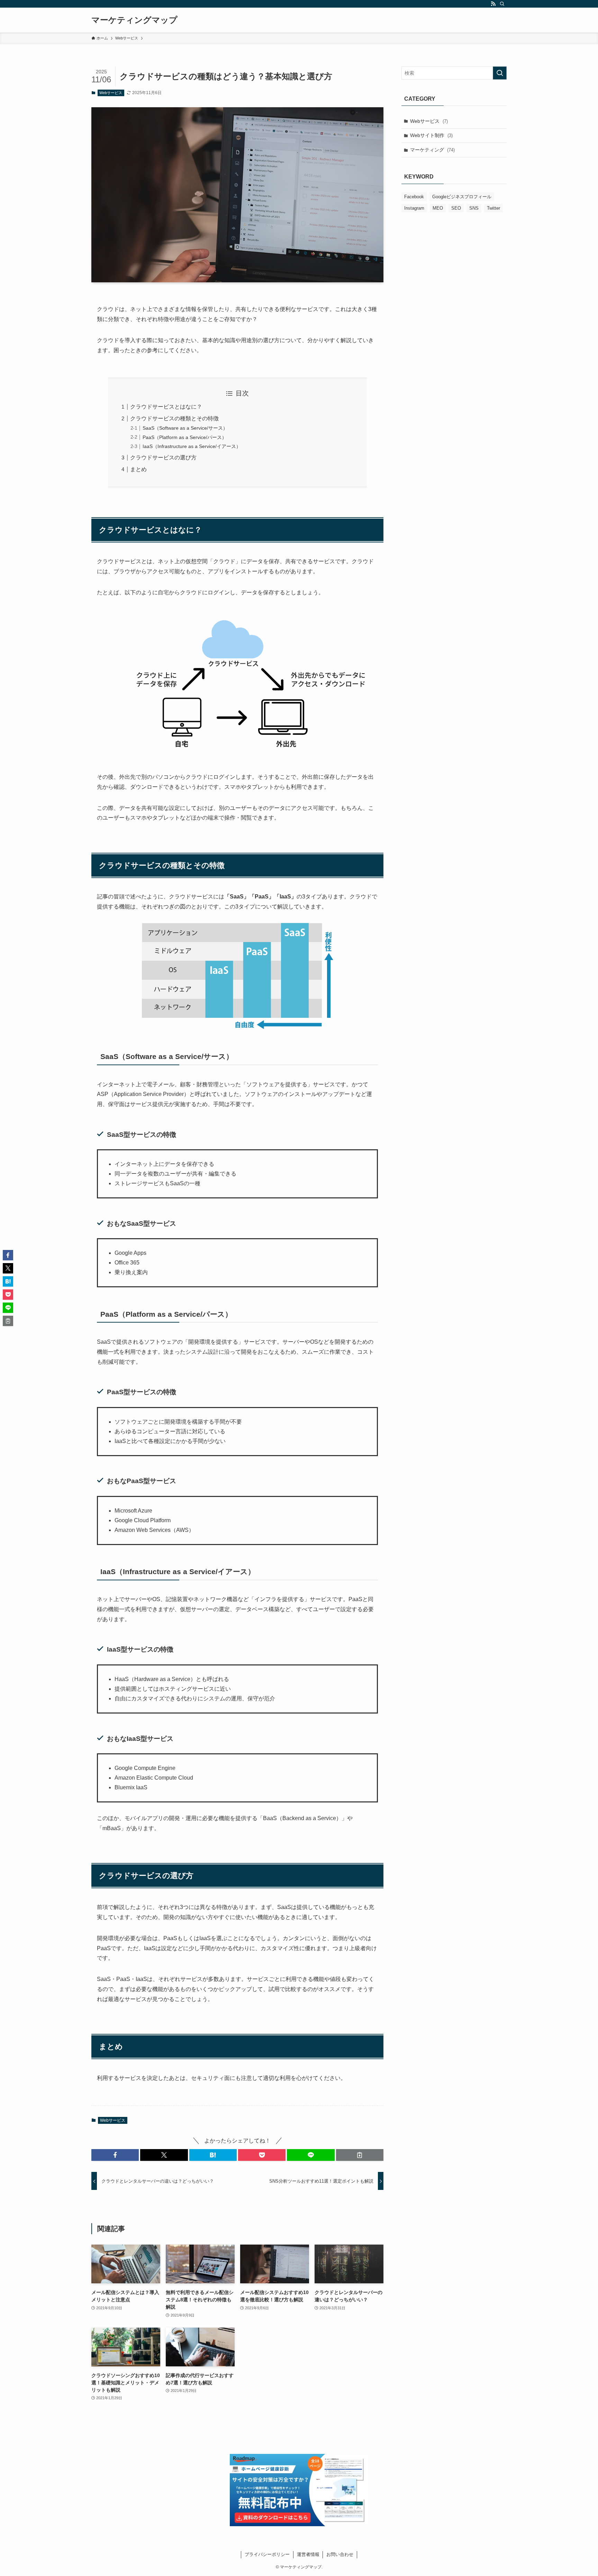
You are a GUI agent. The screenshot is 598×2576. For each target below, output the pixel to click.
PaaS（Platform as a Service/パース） (185, 437)
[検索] (502, 4)
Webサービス (111, 93)
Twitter (493, 208)
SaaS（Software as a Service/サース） (185, 428)
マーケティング (432, 150)
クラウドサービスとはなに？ (166, 407)
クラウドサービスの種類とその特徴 (174, 418)
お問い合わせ (340, 2554)
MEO (438, 208)
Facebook (414, 197)
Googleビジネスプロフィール (462, 197)
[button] (115, 2155)
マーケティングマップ (134, 20)
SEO (456, 208)
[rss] (493, 4)
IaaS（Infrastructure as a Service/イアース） (192, 446)
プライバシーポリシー (267, 2554)
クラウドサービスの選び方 (163, 458)
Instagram (414, 208)
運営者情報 (308, 2554)
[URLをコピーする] (360, 2155)
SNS (474, 208)
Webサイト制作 (431, 135)
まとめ (138, 469)
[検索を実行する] (500, 73)
